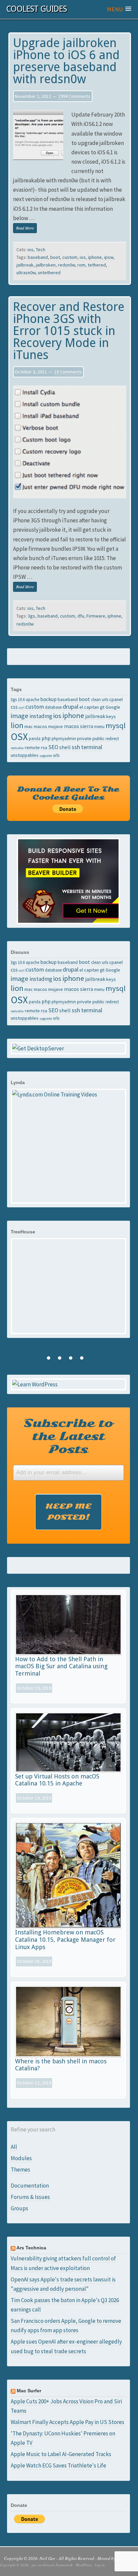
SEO (53, 747)
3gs (31, 616)
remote (32, 747)
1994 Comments (74, 96)
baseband (38, 257)
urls (56, 755)
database (53, 707)
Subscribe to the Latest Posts (68, 1436)
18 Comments (68, 372)
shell (65, 747)
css (14, 707)
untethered (49, 273)
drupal (71, 707)
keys (111, 716)
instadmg (41, 716)
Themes (20, 2170)
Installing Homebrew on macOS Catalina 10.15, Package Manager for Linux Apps (65, 1939)
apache (32, 699)
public (98, 738)
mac (29, 726)
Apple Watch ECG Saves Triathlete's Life (58, 2465)
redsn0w (66, 265)
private (84, 738)
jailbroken (46, 265)
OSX (19, 737)
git (102, 707)
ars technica (31, 2248)
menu (99, 726)
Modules (21, 2158)
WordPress (84, 2565)
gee (34, 2565)
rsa (44, 747)
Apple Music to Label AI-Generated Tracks (61, 2454)
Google (113, 707)
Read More (25, 228)
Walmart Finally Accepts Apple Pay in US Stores (67, 2422)
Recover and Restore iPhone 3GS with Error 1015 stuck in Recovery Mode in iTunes (69, 331)
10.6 (21, 699)
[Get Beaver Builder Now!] (68, 881)
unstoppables (25, 755)
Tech (41, 249)
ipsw (109, 257)
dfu (81, 616)
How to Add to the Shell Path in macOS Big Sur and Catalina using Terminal (61, 1666)
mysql (116, 725)
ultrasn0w (26, 273)
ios (30, 249)
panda (35, 738)
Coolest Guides (36, 9)
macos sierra (79, 726)
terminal (92, 747)
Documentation (30, 2186)
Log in (100, 2565)
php (46, 738)
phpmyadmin (64, 738)
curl (22, 708)
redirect (112, 738)
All (14, 2147)
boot (55, 257)
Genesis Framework (58, 2565)
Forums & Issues (30, 2197)
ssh (76, 747)
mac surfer (29, 2391)
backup (48, 699)
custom (70, 257)
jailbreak (25, 265)
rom (81, 265)
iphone (95, 257)
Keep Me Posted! (68, 1512)
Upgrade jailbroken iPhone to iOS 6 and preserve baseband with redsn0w (66, 61)
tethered (97, 265)
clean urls (100, 699)
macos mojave (48, 726)
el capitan (89, 707)
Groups (19, 2208)
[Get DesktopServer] (68, 1048)
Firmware (96, 616)
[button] (119, 9)
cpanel (116, 699)
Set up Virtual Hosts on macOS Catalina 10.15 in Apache (57, 1780)
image (20, 716)
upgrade (46, 756)
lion (17, 725)
